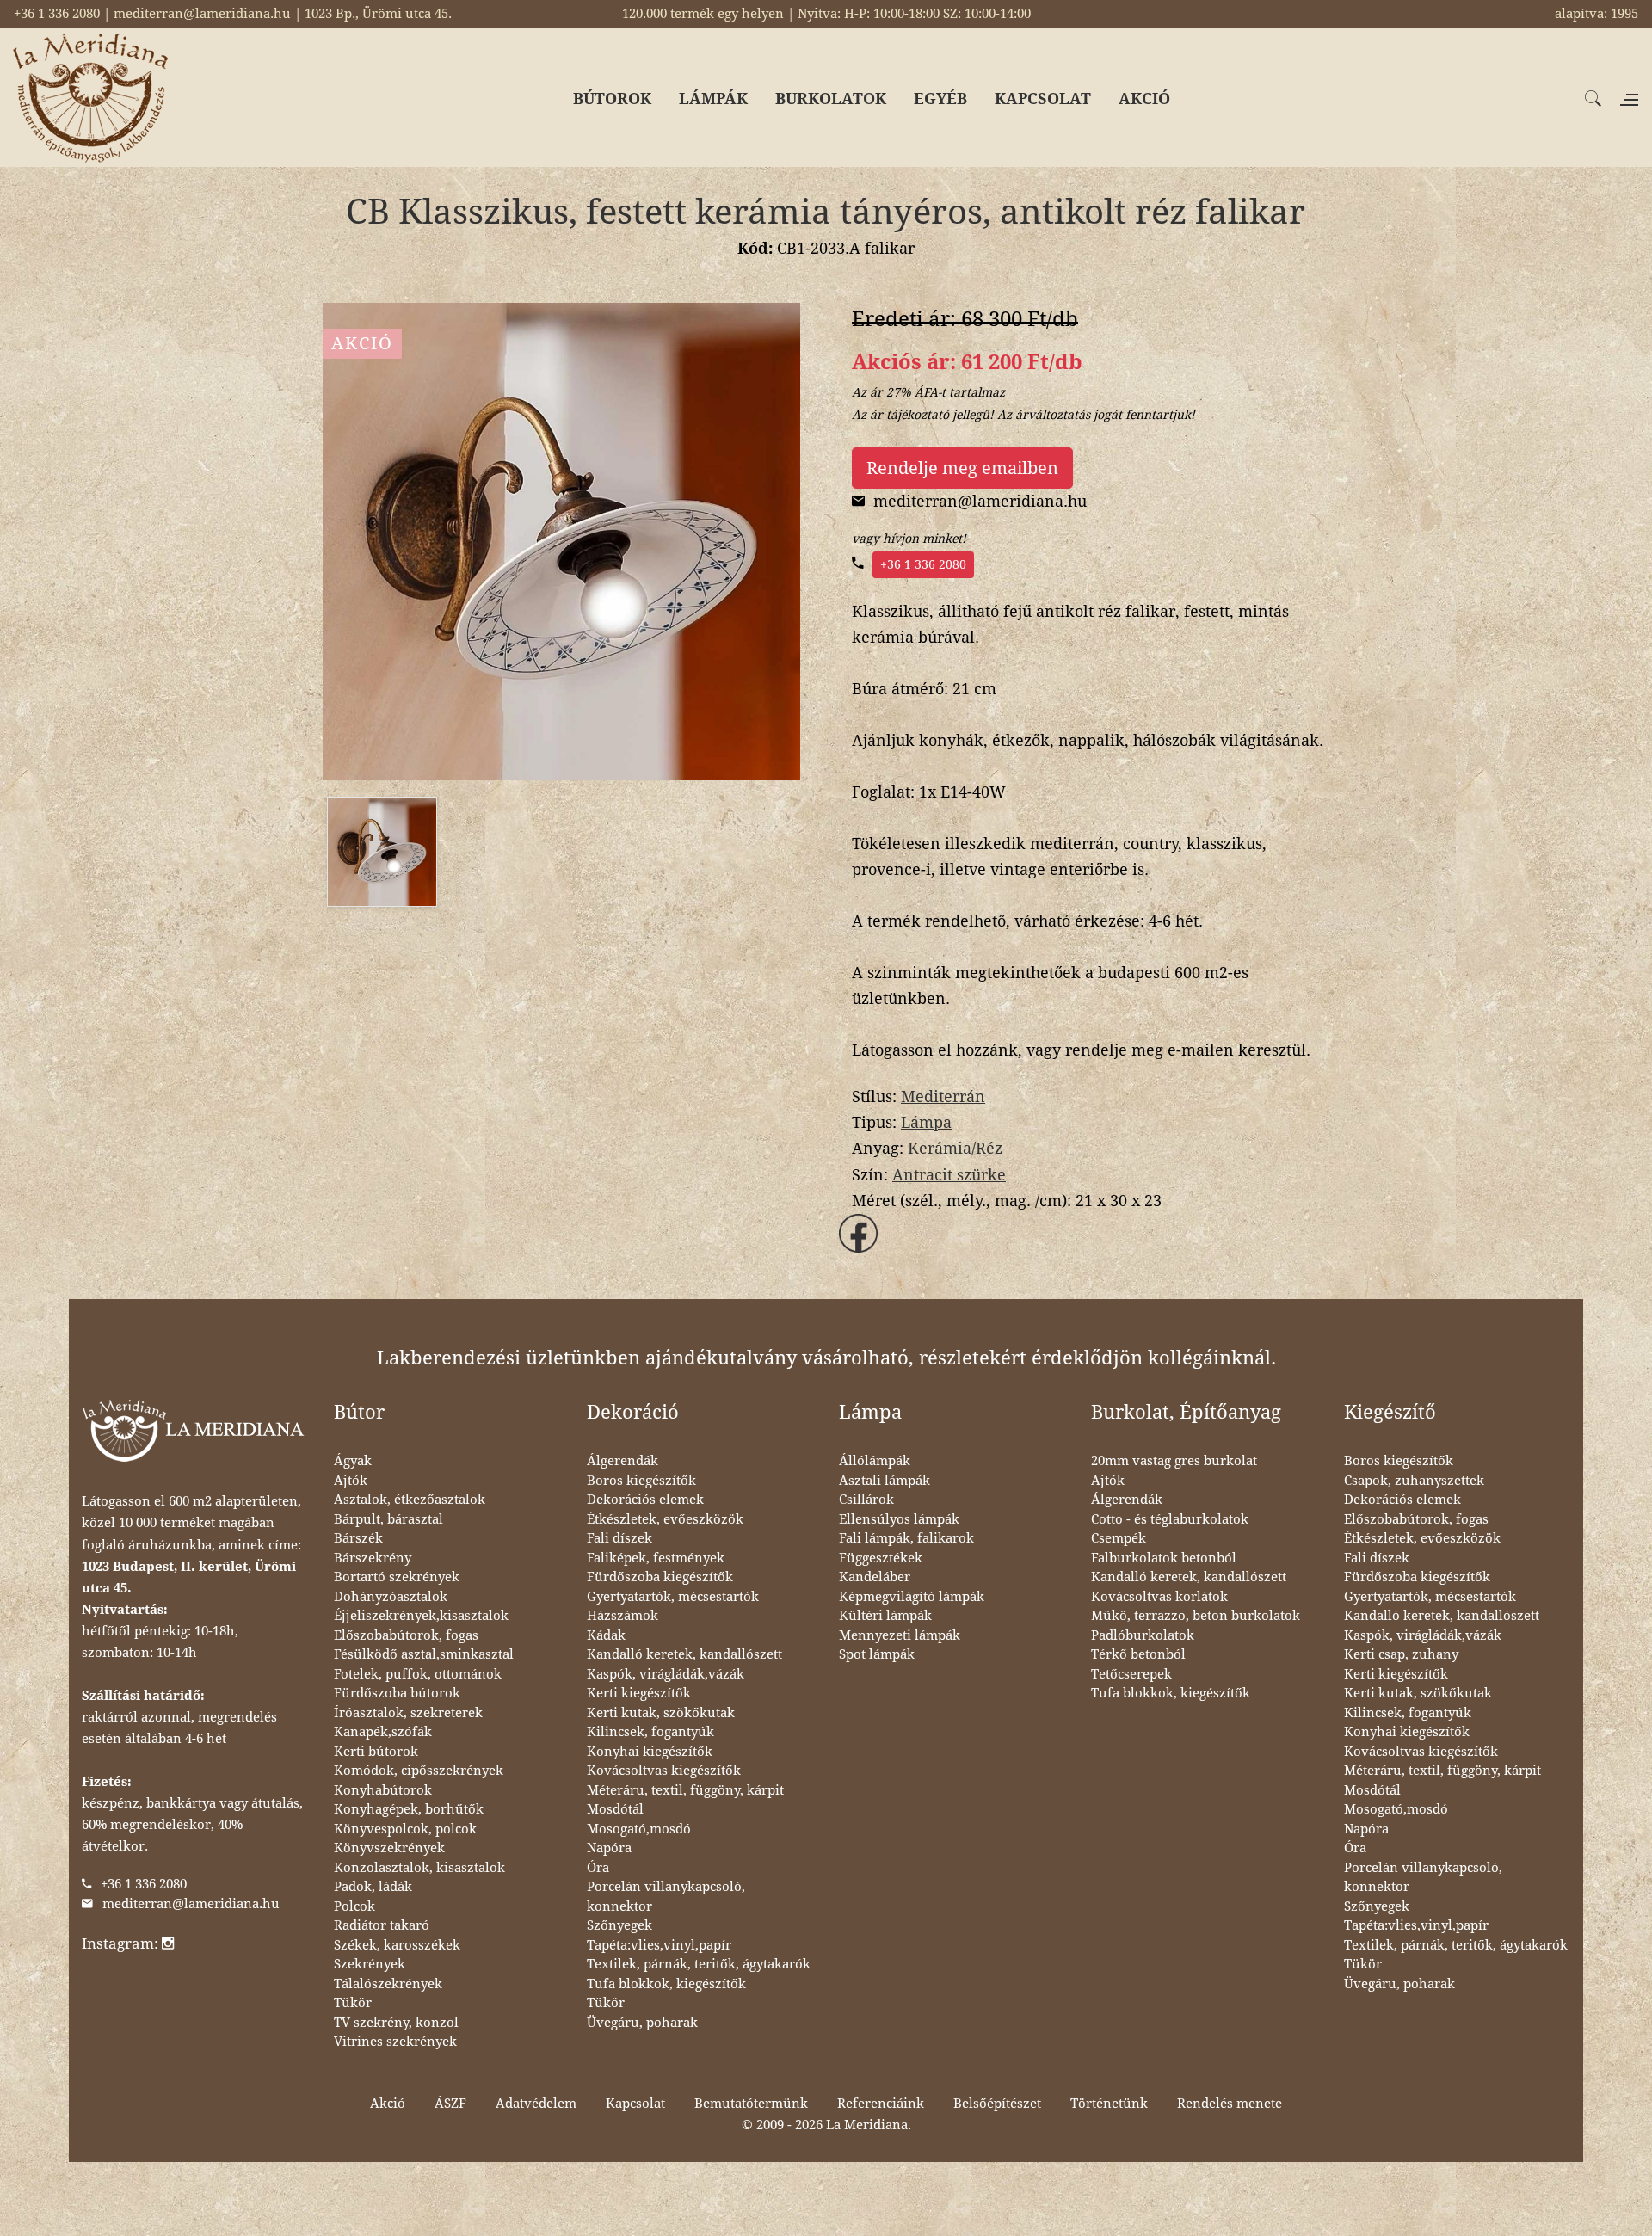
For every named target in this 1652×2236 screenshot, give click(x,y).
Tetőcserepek (1131, 1674)
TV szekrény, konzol (396, 2023)
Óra (598, 1868)
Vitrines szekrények (395, 2042)
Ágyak (353, 1461)
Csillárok (866, 1500)
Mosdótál (615, 1809)
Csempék (1119, 1538)
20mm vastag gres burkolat (1174, 1461)
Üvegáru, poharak (642, 2023)
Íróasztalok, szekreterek (408, 1713)
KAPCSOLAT (1043, 99)
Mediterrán (943, 1096)
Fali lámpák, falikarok (906, 1538)
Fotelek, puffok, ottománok (418, 1674)
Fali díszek (619, 1538)
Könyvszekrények (389, 1848)
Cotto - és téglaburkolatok (1170, 1519)
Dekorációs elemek (645, 1500)
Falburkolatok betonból (1164, 1558)
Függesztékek (881, 1558)
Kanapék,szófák (383, 1732)
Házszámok (623, 1616)
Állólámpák (875, 1461)
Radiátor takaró (382, 1925)
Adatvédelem (536, 2104)
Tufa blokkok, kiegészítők (666, 1984)
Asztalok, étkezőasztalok (410, 1500)
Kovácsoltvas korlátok (1159, 1597)
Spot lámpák (877, 1654)
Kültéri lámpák (885, 1616)
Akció (388, 2104)
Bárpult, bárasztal (388, 1519)
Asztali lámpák (885, 1481)
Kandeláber (875, 1577)
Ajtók (351, 1481)
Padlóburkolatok (1143, 1635)
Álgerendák (623, 1461)
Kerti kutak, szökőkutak (661, 1713)
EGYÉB (940, 99)
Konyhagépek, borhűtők (409, 1809)
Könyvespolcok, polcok (405, 1829)
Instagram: (122, 1943)
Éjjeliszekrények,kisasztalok (421, 1616)
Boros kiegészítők (641, 1481)
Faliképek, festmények (656, 1558)
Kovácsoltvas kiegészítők (664, 1771)
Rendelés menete (1230, 2104)
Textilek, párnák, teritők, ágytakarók (699, 1964)
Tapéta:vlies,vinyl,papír (659, 1945)
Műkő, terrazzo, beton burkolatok (1196, 1616)
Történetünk (1109, 2104)
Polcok (354, 1906)
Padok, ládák (373, 1887)
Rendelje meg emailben (962, 468)
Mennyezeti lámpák (900, 1635)
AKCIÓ (1144, 99)
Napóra (609, 1848)
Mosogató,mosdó (639, 1829)
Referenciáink (881, 2104)
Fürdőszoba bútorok (397, 1693)
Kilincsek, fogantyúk (650, 1732)
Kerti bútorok (376, 1752)
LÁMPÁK (713, 99)
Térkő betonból (1138, 1654)
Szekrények (370, 1964)
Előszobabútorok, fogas (406, 1635)
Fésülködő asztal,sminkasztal (424, 1654)
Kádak (606, 1635)
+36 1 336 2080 (923, 564)
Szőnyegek (619, 1925)
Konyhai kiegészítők (650, 1752)
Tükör (353, 2003)
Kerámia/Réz (955, 1148)
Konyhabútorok (383, 1790)
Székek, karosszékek (397, 1945)
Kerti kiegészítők (639, 1693)
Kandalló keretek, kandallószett (684, 1654)
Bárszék (358, 1538)
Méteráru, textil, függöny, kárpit (685, 1790)
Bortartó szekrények (397, 1577)
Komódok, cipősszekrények (419, 1771)
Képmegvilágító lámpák (912, 1597)
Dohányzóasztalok (391, 1597)
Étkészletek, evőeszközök (665, 1519)
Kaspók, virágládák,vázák (666, 1674)
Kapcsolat (635, 2104)
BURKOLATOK (831, 99)
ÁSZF (450, 2104)
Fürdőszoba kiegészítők (660, 1577)
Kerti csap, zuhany (1401, 1654)
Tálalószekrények (388, 1984)
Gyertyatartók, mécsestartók (673, 1597)
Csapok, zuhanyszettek (1414, 1481)
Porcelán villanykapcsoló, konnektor (666, 1897)
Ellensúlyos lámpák (899, 1519)
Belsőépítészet (997, 2104)
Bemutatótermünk (751, 2104)
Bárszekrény (373, 1558)
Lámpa (926, 1122)
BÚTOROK (612, 99)
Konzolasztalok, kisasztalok (419, 1868)
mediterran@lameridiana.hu (191, 1904)
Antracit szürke (949, 1175)
